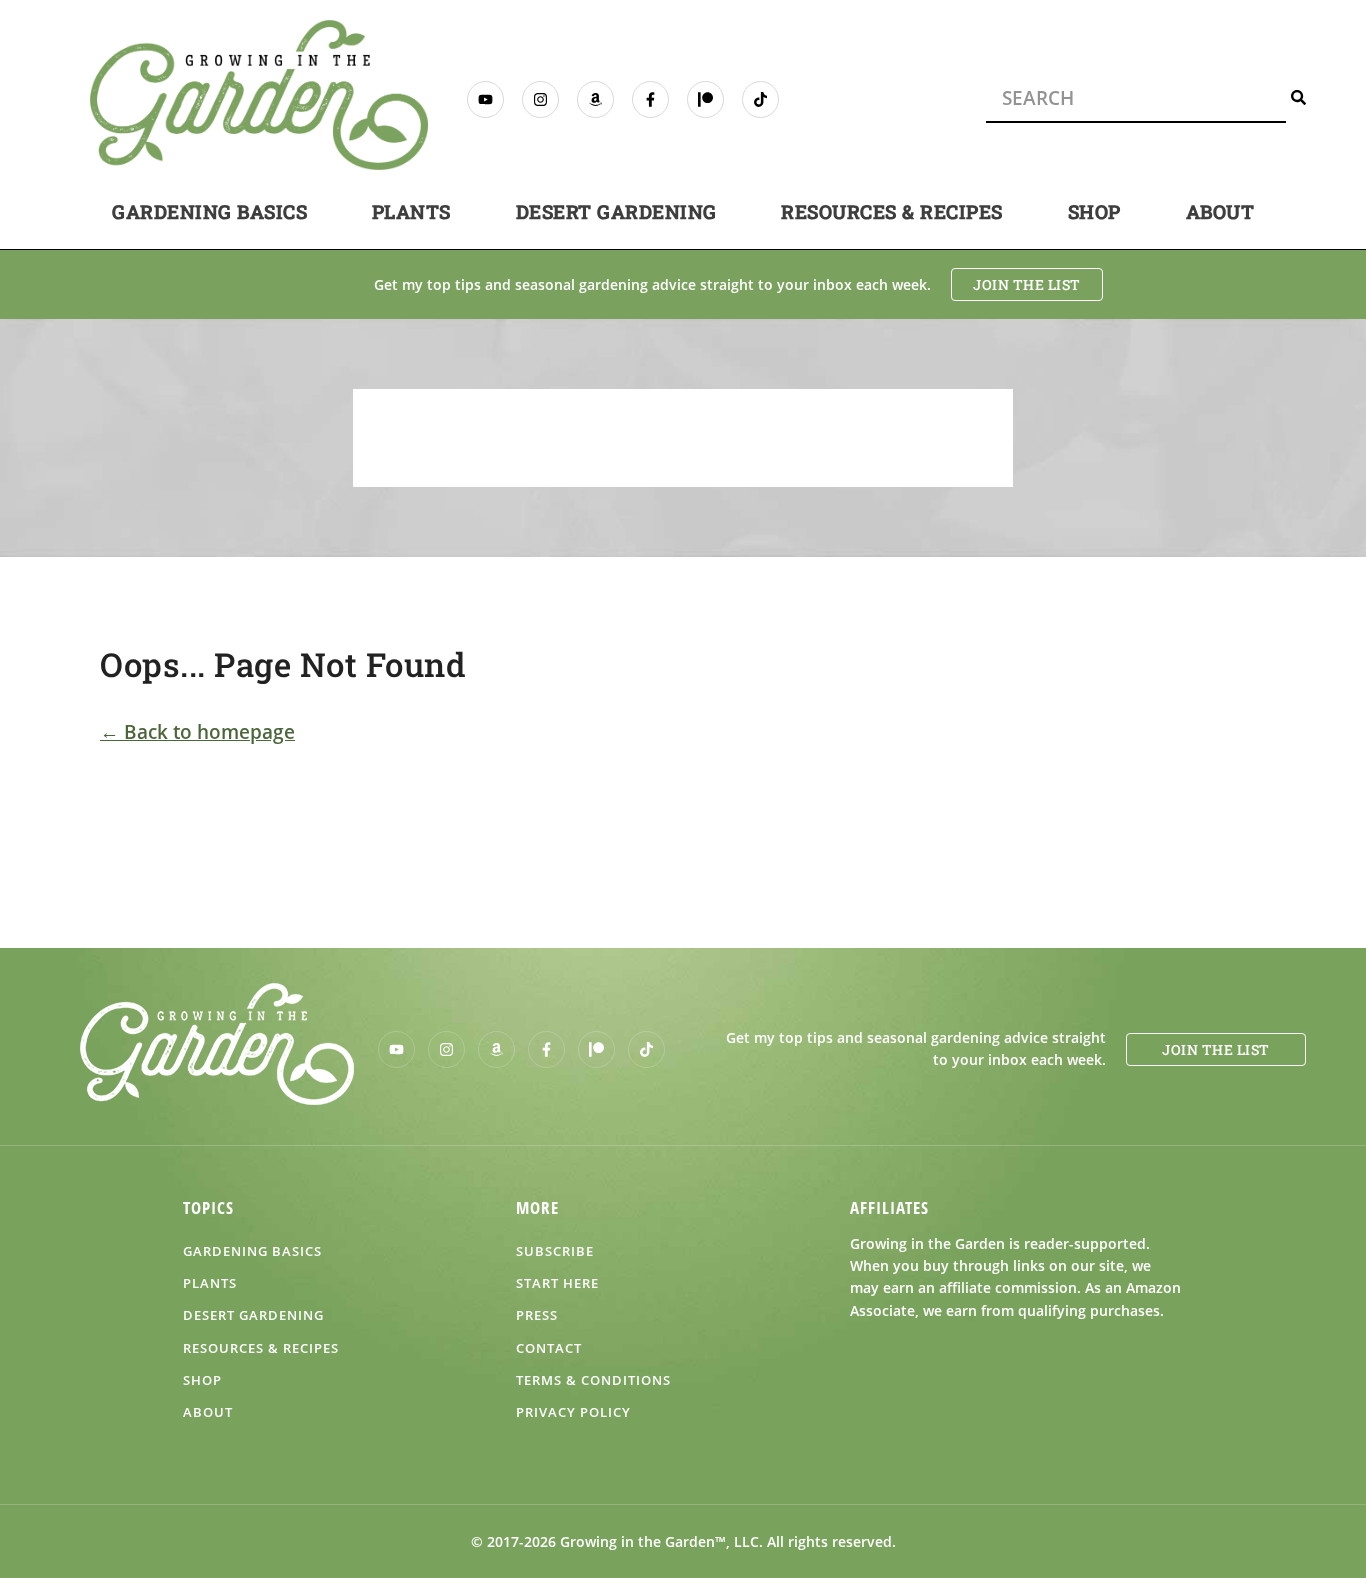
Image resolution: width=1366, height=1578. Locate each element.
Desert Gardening (616, 211)
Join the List (1027, 284)
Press (537, 1315)
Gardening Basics (209, 211)
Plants (411, 211)
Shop (1094, 211)
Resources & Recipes (892, 211)
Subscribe (555, 1251)
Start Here (557, 1283)
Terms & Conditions (593, 1380)
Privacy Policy (573, 1412)
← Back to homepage (197, 732)
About (1220, 211)
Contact (549, 1348)
